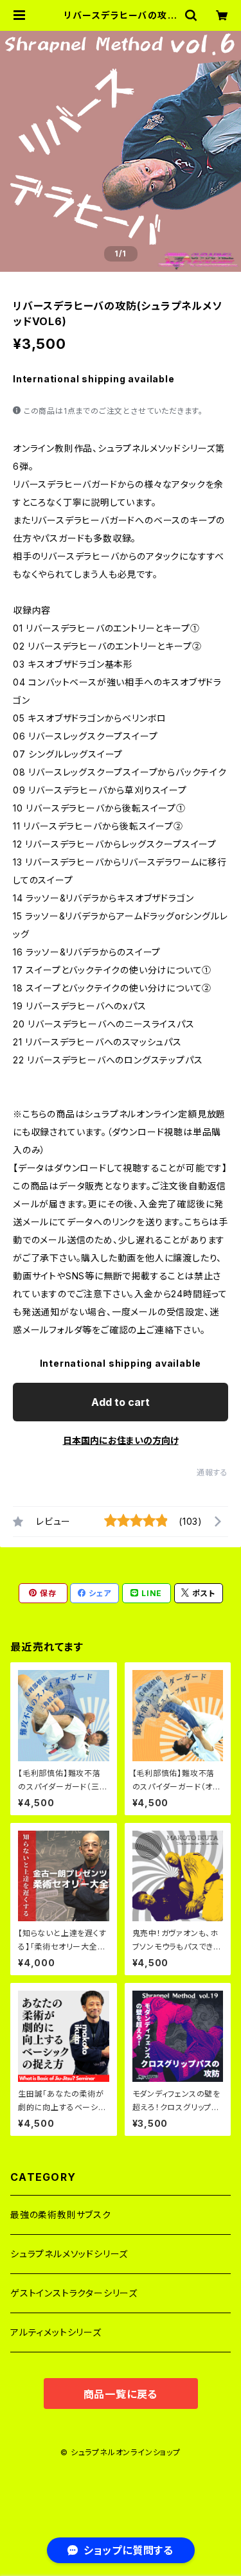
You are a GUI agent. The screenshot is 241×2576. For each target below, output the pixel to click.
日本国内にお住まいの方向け (121, 1440)
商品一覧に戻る (121, 2394)
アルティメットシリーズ (56, 2332)
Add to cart (121, 1402)
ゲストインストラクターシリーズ (74, 2293)
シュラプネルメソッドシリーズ (69, 2254)
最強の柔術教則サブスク (61, 2215)
